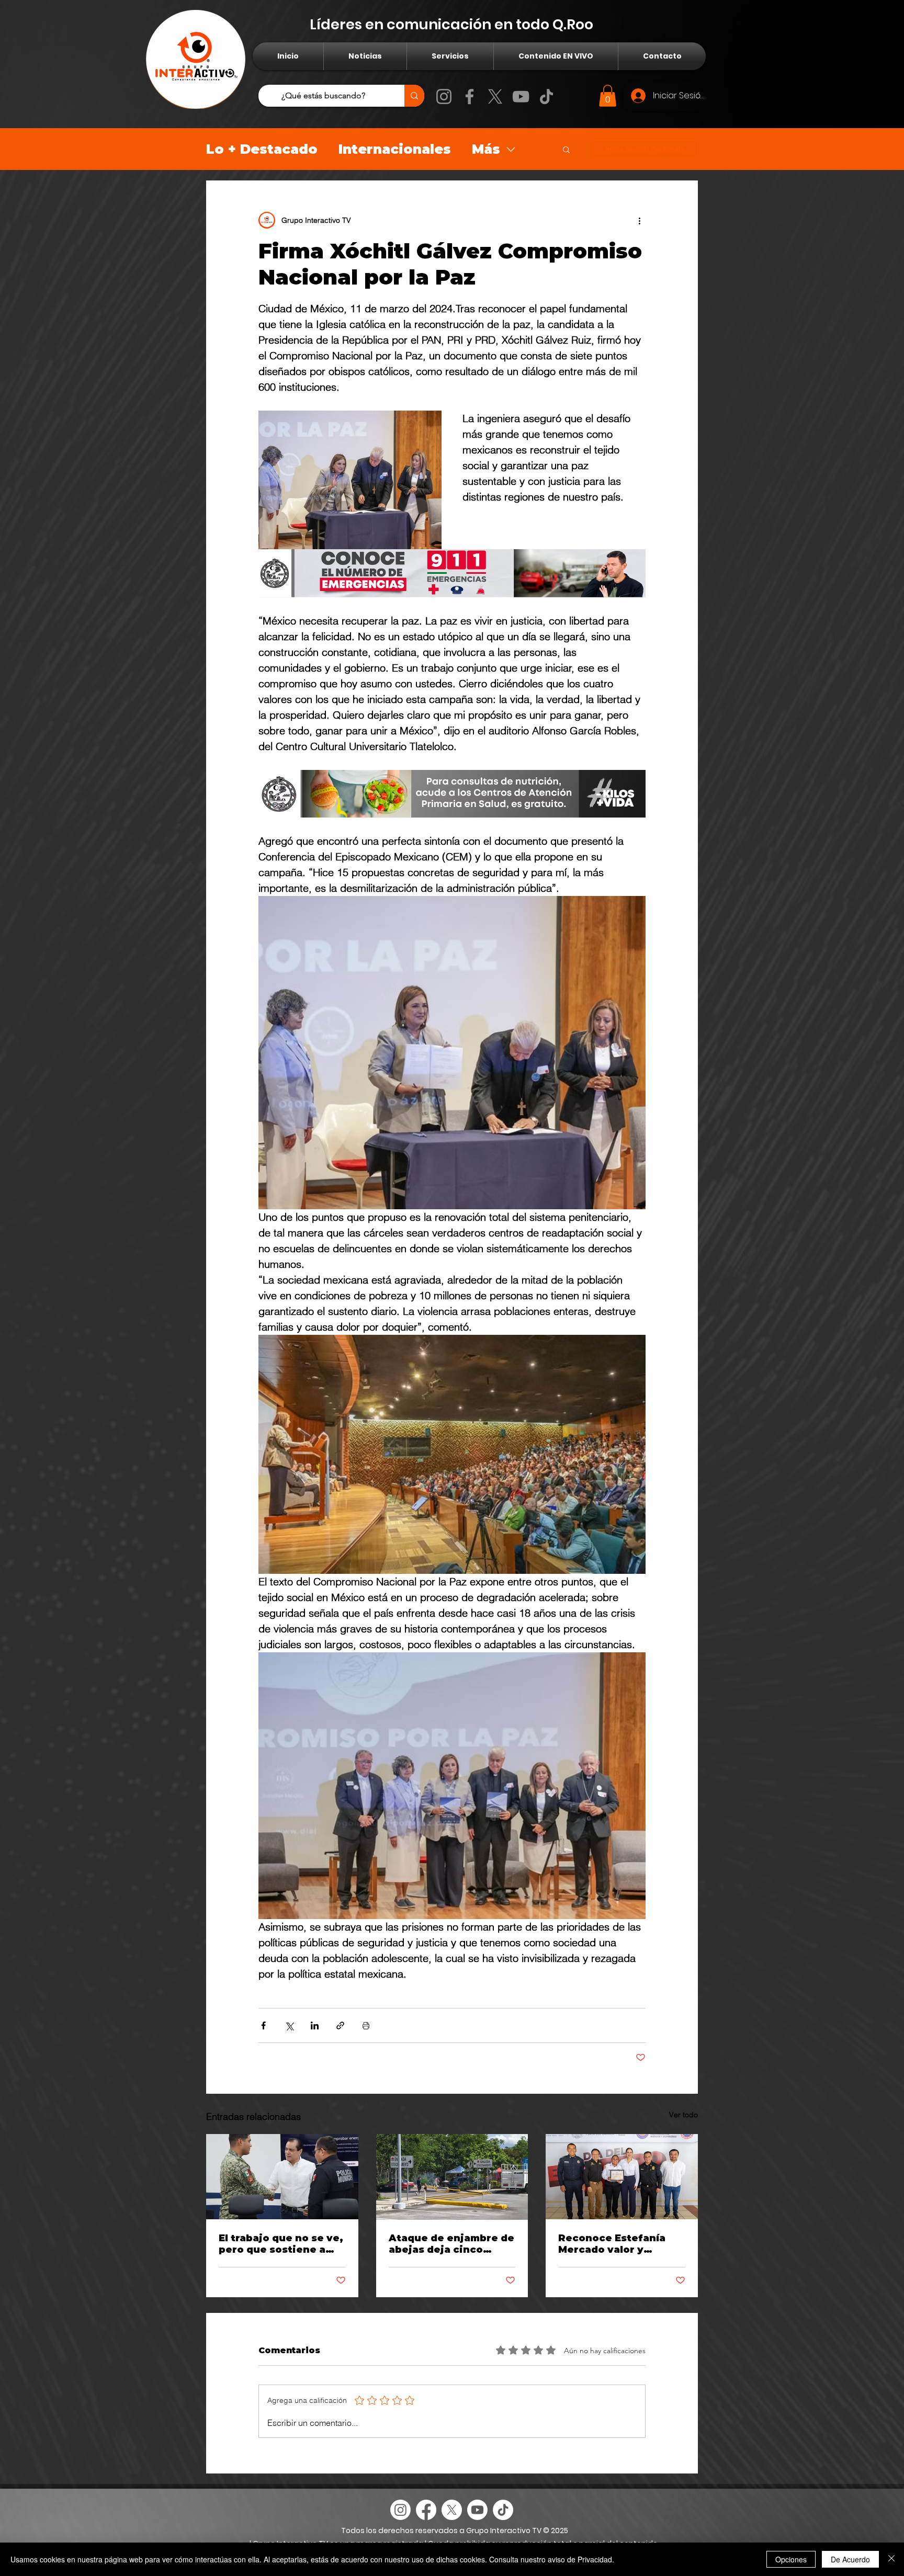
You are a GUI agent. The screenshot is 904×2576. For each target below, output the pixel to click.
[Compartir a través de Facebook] (263, 2025)
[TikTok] (546, 97)
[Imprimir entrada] (366, 2025)
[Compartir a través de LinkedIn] (315, 2025)
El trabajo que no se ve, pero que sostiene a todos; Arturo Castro (281, 2244)
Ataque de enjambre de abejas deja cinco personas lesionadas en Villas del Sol (452, 2244)
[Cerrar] (891, 2559)
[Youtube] (477, 2510)
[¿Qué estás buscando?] (414, 96)
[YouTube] (521, 97)
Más (486, 149)
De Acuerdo (850, 2559)
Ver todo (683, 2115)
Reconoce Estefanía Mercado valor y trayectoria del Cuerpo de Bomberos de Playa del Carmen (619, 2244)
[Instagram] (444, 97)
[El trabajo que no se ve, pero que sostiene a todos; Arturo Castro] (282, 2177)
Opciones (791, 2559)
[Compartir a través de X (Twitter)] (289, 2025)
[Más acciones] (639, 220)
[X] (495, 97)
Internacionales (395, 149)
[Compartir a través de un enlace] (340, 2025)
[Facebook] (470, 97)
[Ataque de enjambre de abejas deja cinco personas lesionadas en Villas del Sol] (452, 2177)
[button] (608, 96)
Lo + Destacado (262, 149)
